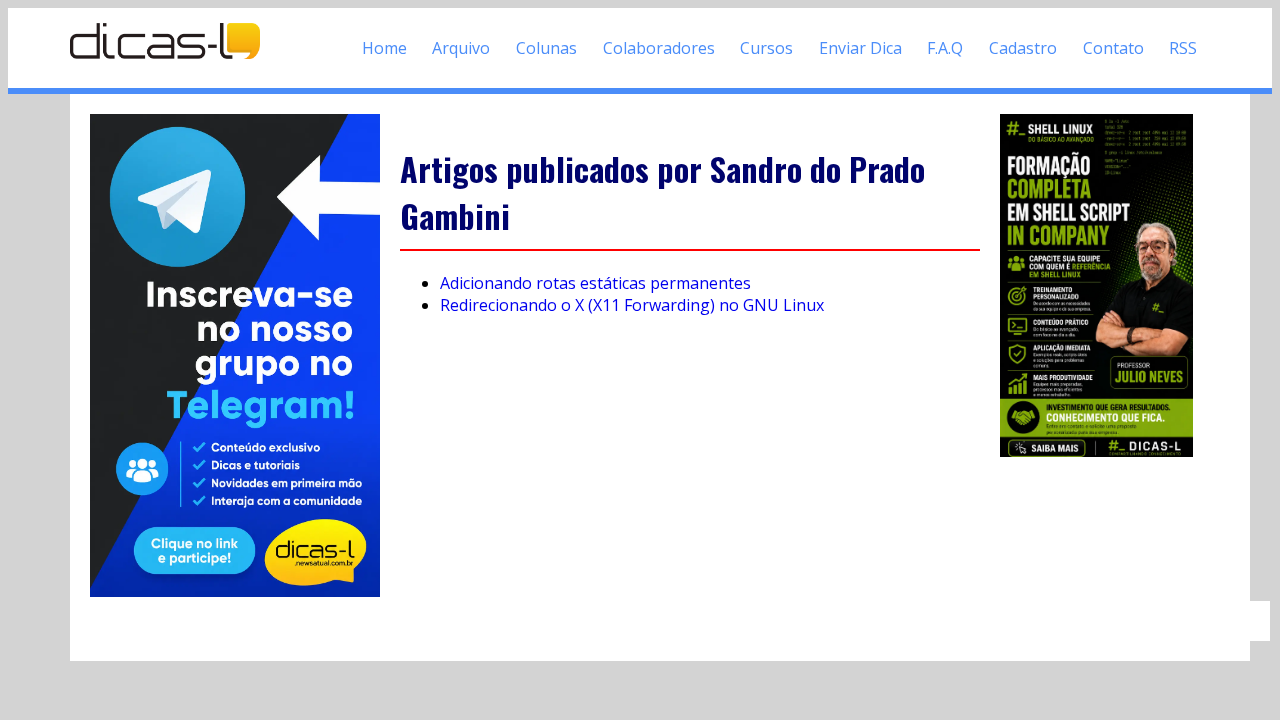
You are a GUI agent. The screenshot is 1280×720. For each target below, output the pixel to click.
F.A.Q (945, 48)
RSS (1183, 48)
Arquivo (461, 48)
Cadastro (1023, 48)
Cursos (766, 48)
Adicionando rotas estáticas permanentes (595, 283)
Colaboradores (659, 48)
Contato (1113, 48)
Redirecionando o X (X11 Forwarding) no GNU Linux (632, 305)
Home (384, 48)
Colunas (546, 48)
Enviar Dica (860, 48)
